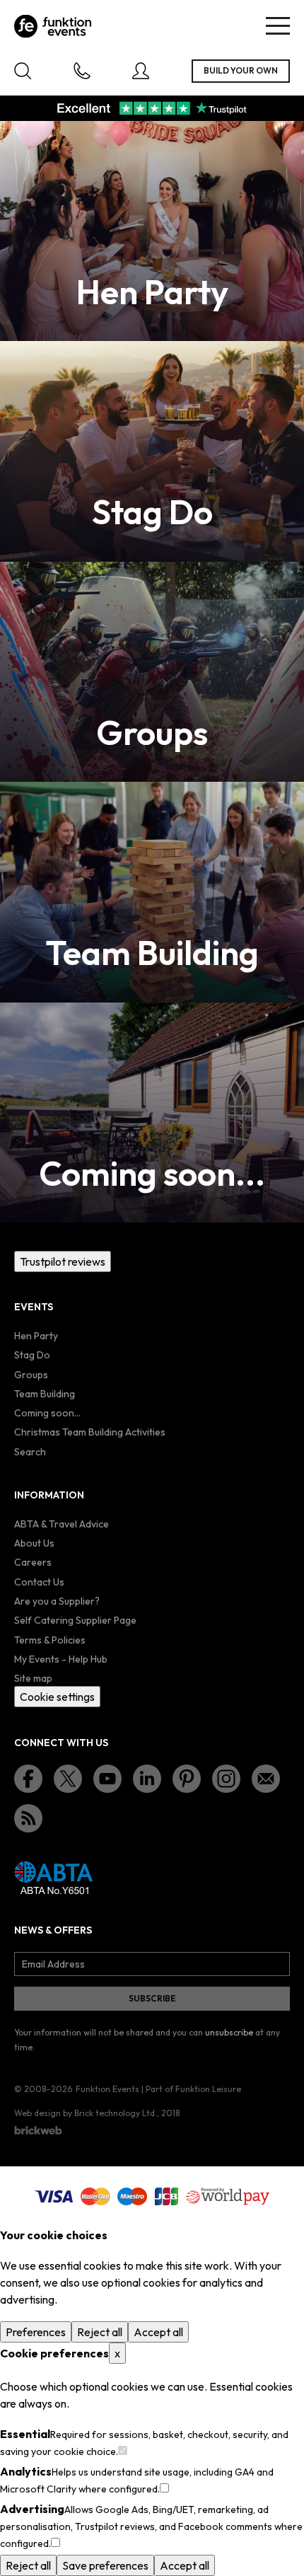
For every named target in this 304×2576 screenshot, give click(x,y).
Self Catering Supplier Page (75, 1620)
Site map (33, 1678)
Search (30, 1452)
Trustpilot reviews (63, 1261)
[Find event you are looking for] (23, 71)
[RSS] (28, 1818)
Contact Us (39, 1582)
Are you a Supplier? (57, 1601)
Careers (33, 1562)
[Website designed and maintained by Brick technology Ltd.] (38, 2130)
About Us (34, 1543)
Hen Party (36, 1336)
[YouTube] (107, 1779)
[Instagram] (226, 1779)
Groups (31, 1375)
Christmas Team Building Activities (90, 1432)
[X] (68, 1779)
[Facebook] (28, 1779)
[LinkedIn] (147, 1779)
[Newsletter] (266, 1779)
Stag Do (32, 1355)
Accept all (158, 2332)
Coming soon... (47, 1413)
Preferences (36, 2332)
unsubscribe (229, 2032)
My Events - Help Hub (61, 1659)
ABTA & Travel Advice (62, 1524)
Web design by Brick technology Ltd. (86, 2113)
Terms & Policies (50, 1640)
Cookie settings (57, 1697)
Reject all (100, 2332)
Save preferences (105, 2565)
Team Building (45, 1394)
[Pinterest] (187, 1779)
